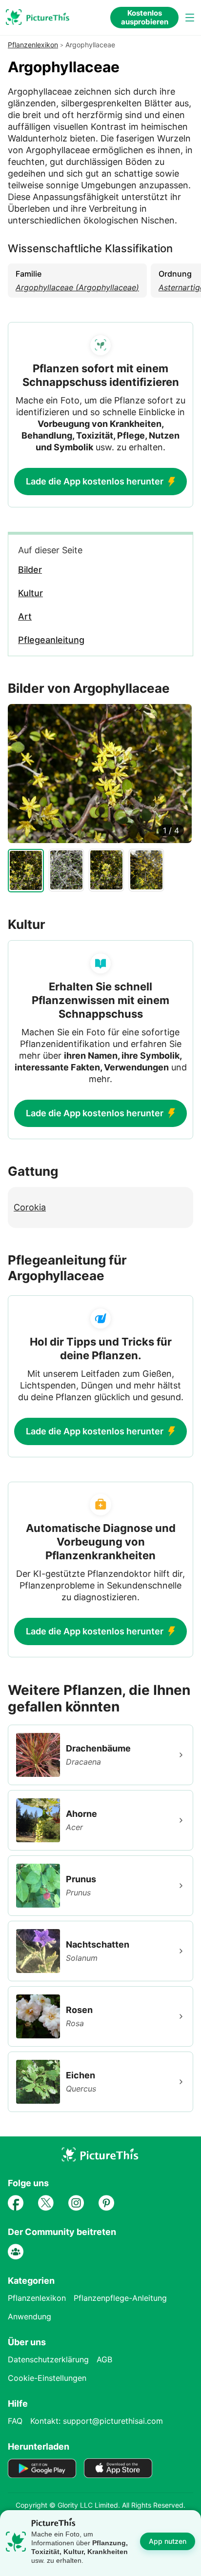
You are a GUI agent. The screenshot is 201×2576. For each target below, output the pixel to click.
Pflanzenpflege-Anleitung (120, 2298)
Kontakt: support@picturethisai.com (97, 2421)
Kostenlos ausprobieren (145, 17)
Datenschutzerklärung (48, 2359)
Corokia (30, 1207)
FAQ (15, 2421)
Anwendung (30, 2316)
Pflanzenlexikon (33, 45)
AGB (104, 2359)
